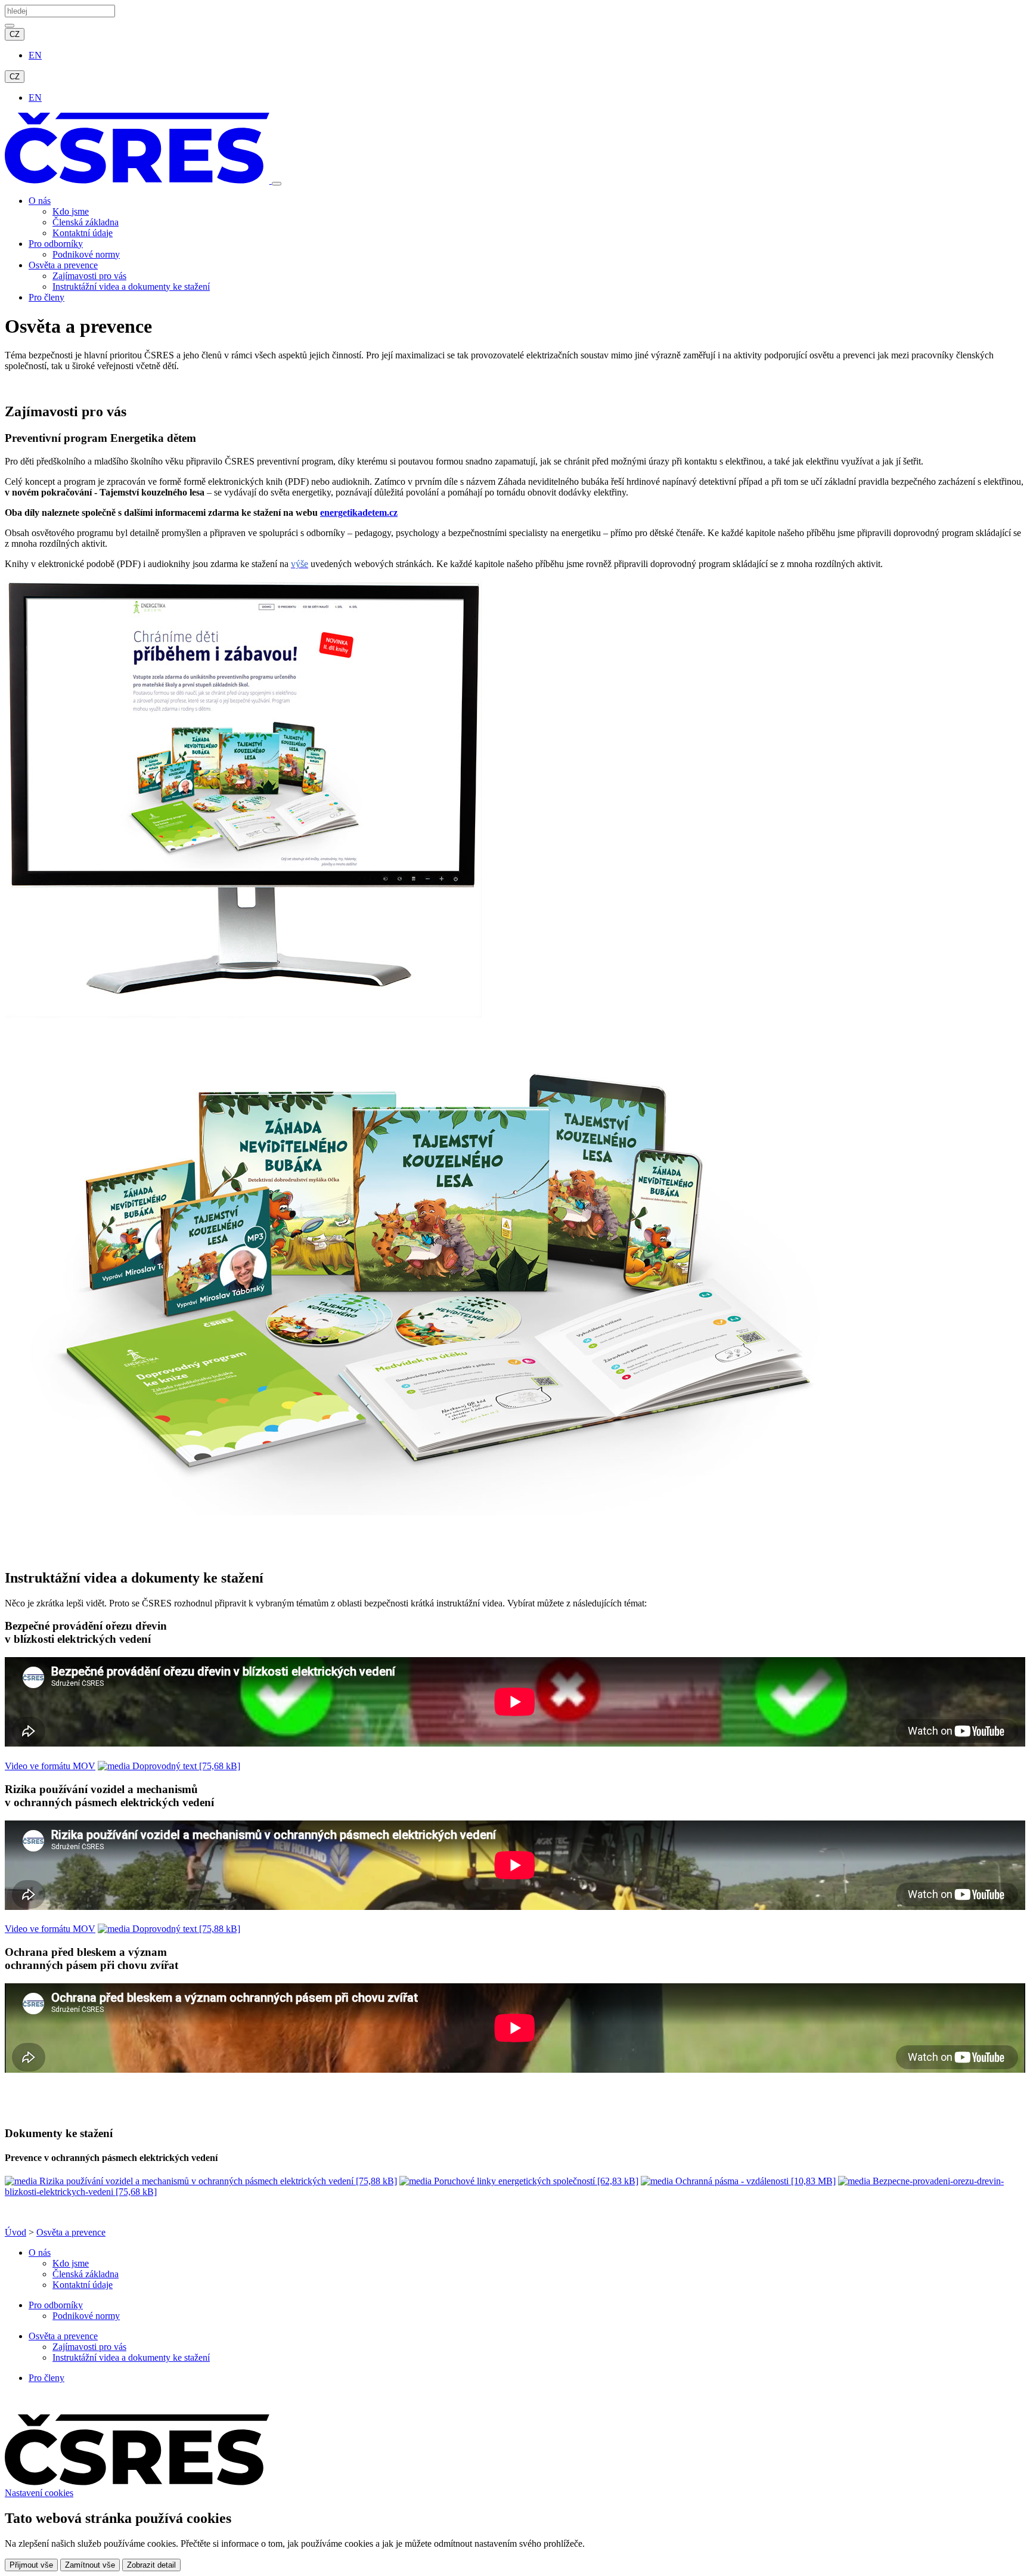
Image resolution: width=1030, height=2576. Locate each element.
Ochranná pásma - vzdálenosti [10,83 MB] (754, 2181)
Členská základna (86, 222)
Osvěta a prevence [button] (63, 265)
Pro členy (46, 297)
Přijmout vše (31, 2565)
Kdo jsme (71, 211)
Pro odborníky (56, 2305)
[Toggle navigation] (277, 184)
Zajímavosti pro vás (89, 276)
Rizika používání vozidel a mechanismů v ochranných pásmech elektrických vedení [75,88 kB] (217, 2181)
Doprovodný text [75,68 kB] (185, 1766)
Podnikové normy (86, 254)
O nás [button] (40, 201)
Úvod (15, 2232)
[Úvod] (138, 180)
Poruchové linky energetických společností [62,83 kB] (535, 2181)
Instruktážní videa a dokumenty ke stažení (131, 287)
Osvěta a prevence (71, 2232)
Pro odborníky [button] (56, 244)
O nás (40, 2253)
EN (35, 55)
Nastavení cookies (39, 2493)
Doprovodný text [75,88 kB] (185, 1929)
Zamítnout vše (90, 2565)
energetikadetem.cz (359, 513)
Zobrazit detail (151, 2565)
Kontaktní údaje (83, 233)
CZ (15, 34)
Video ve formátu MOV (50, 1766)
